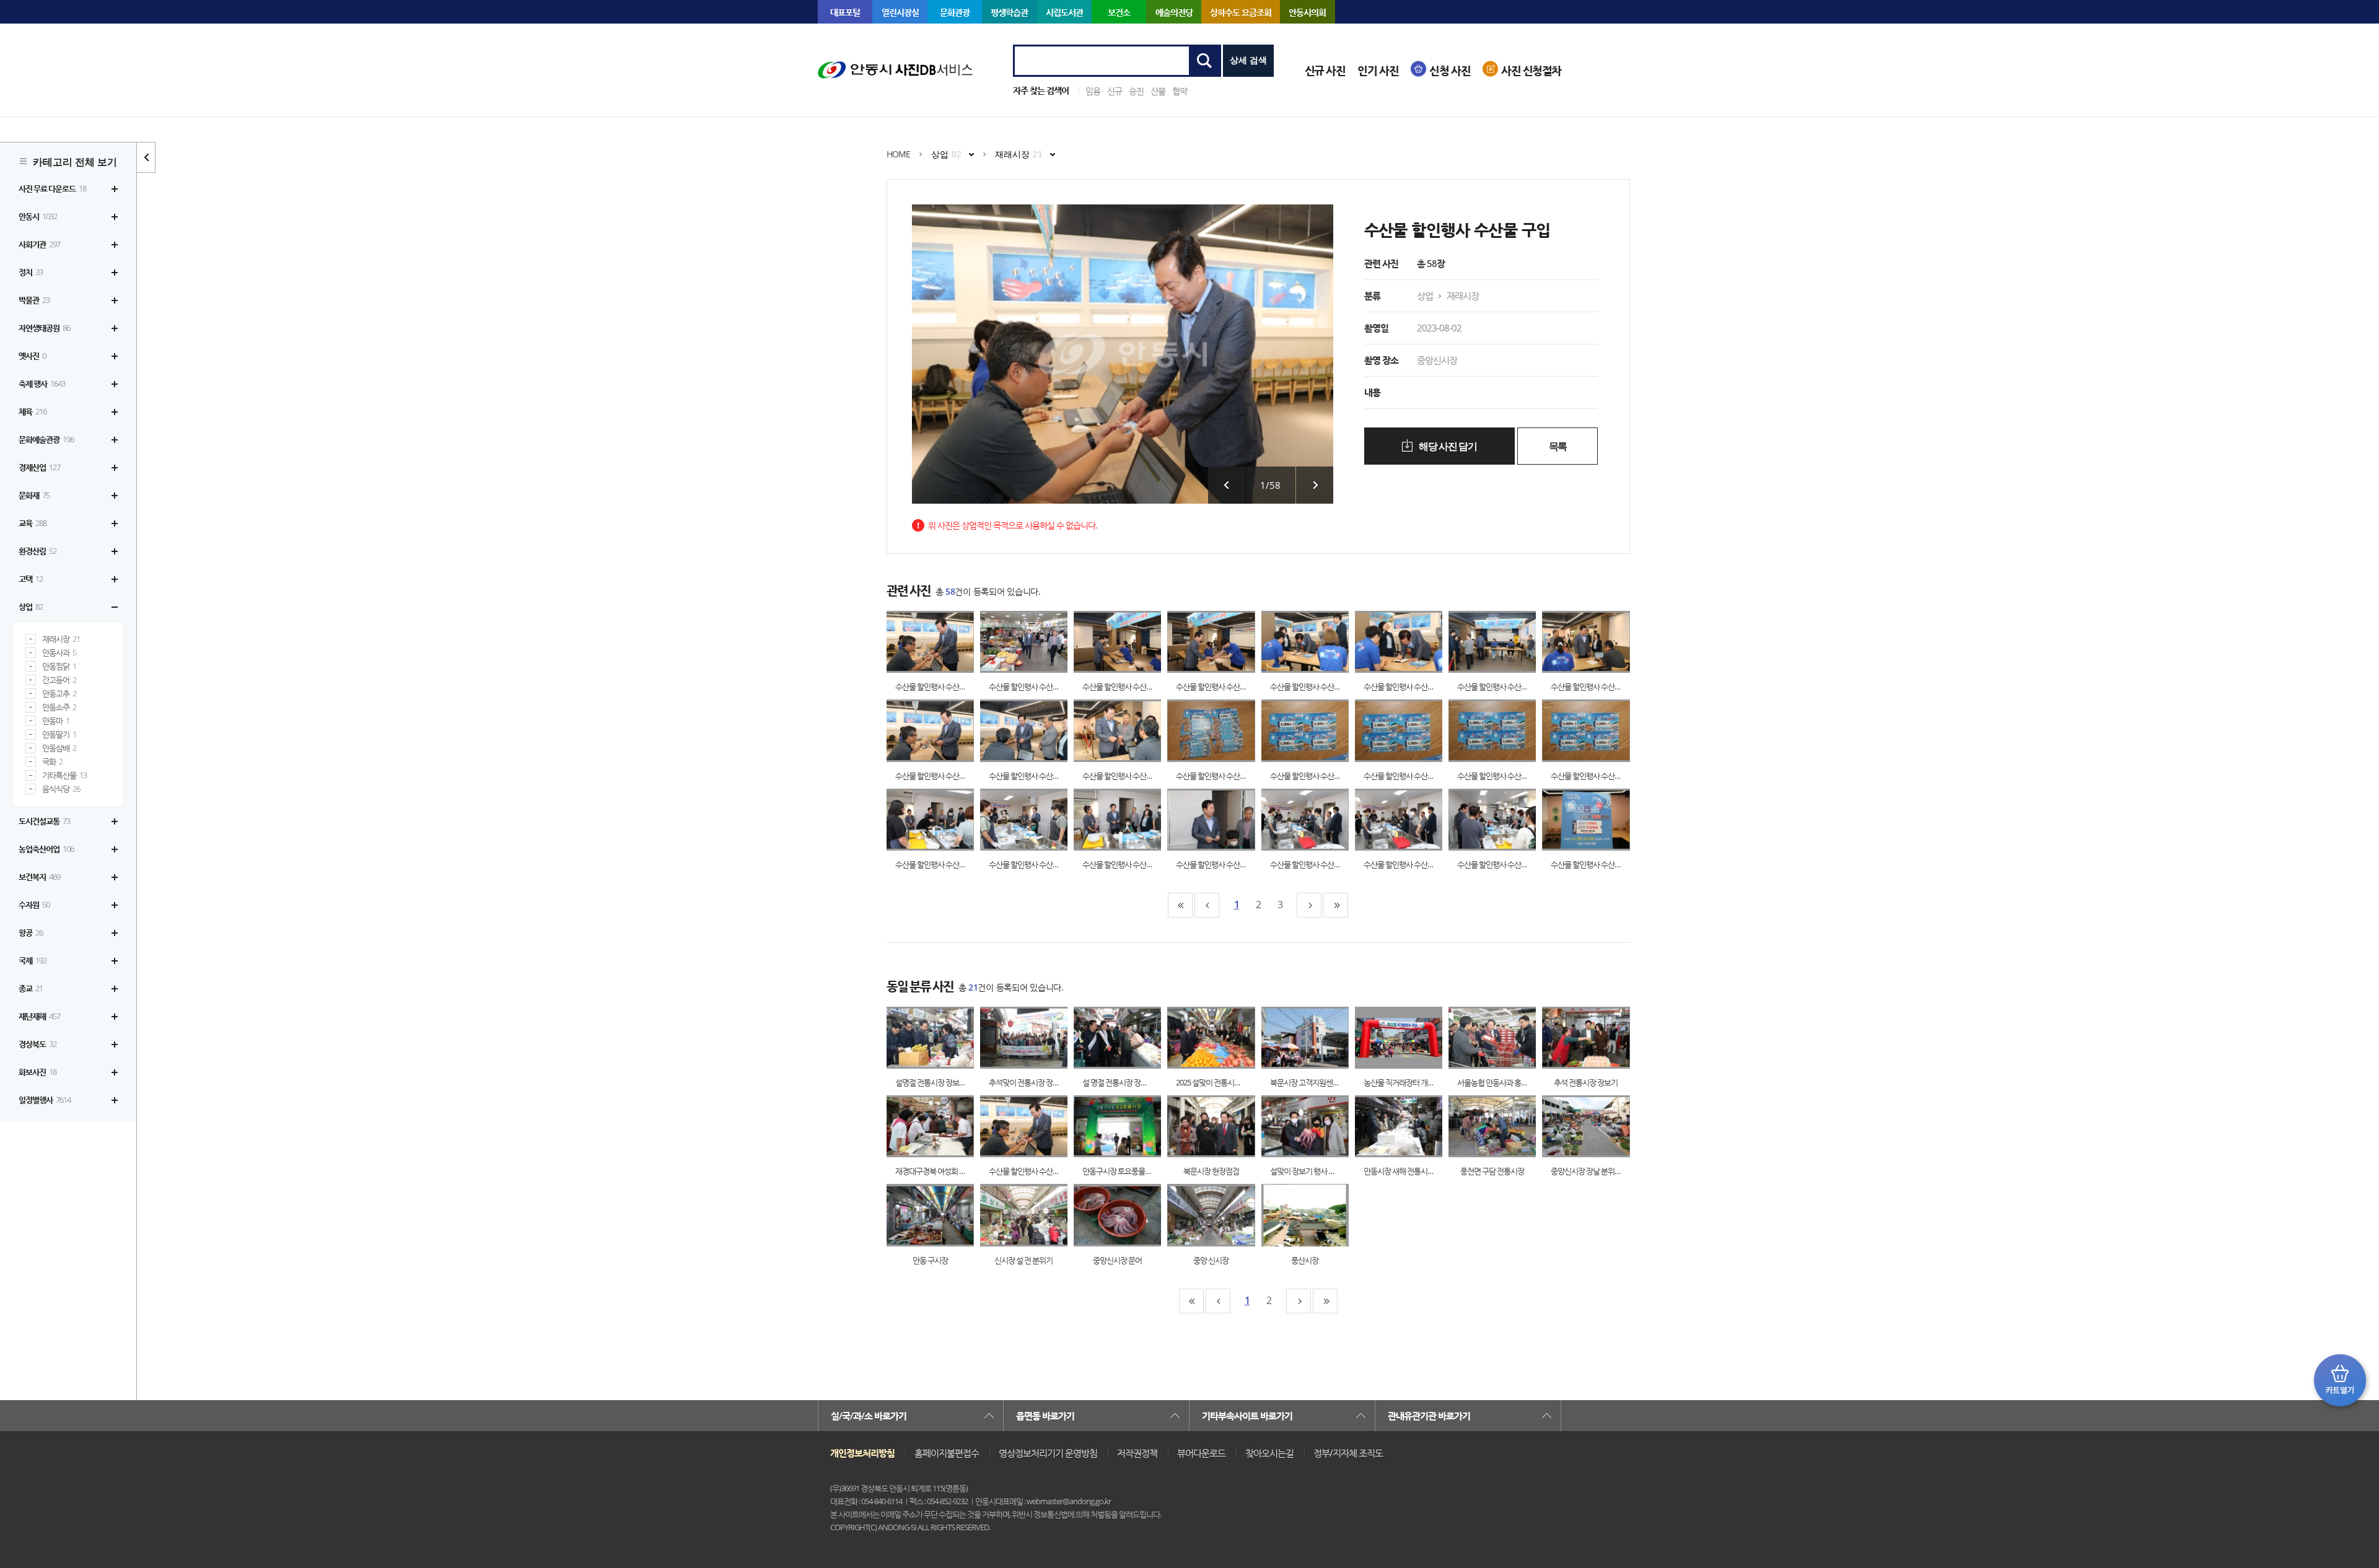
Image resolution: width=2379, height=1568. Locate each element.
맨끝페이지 (1336, 905)
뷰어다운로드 (1201, 1453)
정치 (31, 272)
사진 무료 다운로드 (52, 188)
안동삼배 (59, 748)
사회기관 (39, 244)
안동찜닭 (59, 666)
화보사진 (37, 1072)
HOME (898, 154)
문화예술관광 (46, 439)
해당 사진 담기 (1447, 446)
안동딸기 (59, 734)
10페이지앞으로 (1207, 905)
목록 (1558, 446)
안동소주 (59, 707)
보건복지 (39, 877)
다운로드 (943, 642)
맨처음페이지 (1180, 905)
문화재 (34, 495)
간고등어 (59, 680)
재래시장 (61, 639)
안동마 (56, 721)
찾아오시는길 (1269, 1453)
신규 (1115, 91)
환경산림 (37, 551)
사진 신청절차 (1531, 70)
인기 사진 (1378, 70)
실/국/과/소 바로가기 (869, 1416)
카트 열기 (2340, 1380)
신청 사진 (1450, 70)
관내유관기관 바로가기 (1429, 1416)
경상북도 (37, 1044)
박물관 (34, 300)
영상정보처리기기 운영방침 (1048, 1453)
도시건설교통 (44, 821)
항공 (31, 932)
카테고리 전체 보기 (75, 162)
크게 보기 (918, 642)
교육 (33, 523)
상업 (31, 607)
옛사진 (32, 356)
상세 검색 (1248, 60)
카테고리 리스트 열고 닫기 (146, 157)
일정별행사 (45, 1100)
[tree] (68, 644)
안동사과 (59, 653)
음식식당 (61, 789)
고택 (31, 579)
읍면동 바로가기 (1045, 1416)
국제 (33, 960)
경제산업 (39, 467)
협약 (1180, 91)
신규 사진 (1325, 70)
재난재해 (39, 1016)
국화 (52, 762)
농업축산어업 (46, 849)
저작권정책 (1137, 1453)
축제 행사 (42, 383)
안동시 (38, 216)
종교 (31, 988)
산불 (1158, 91)
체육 (33, 411)
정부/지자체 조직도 (1348, 1453)
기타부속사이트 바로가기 (1247, 1416)
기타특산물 (64, 775)
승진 (1136, 91)
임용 (1093, 91)
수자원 (34, 904)
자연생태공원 (44, 328)
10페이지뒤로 (1309, 905)
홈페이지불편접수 (947, 1453)
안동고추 (59, 694)
